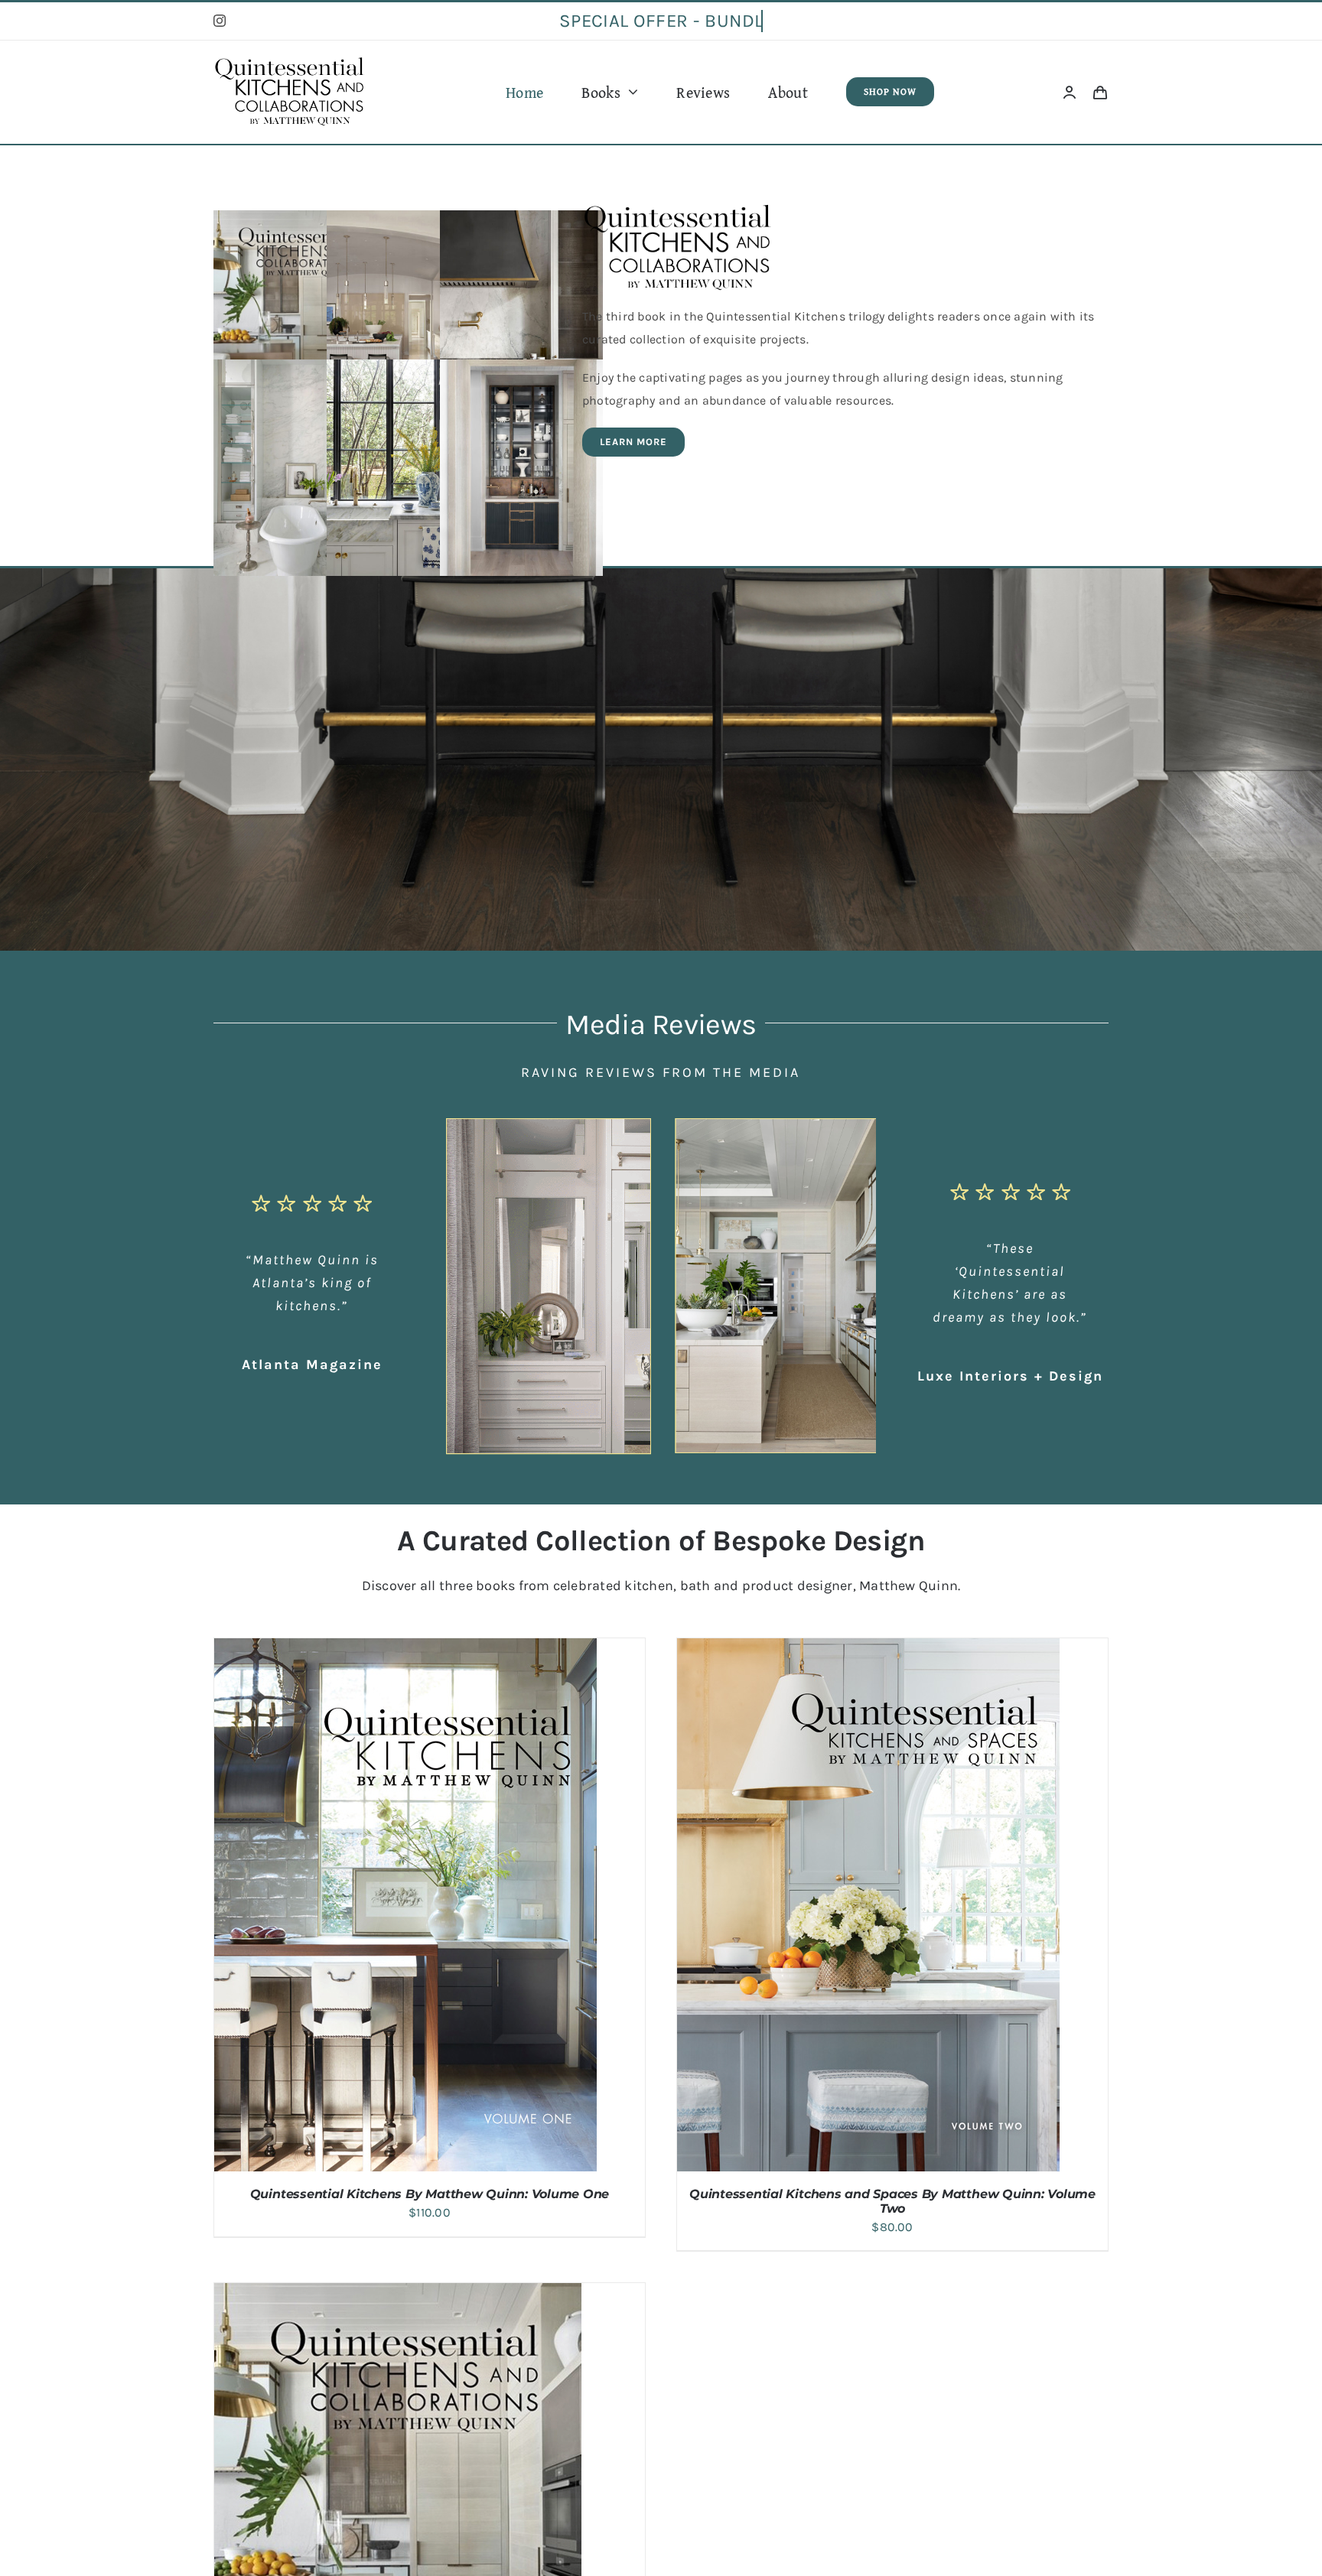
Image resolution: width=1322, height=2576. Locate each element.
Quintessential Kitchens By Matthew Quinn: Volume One (430, 2194)
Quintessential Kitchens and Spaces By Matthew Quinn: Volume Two (892, 2201)
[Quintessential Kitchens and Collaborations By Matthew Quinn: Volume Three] (398, 2294)
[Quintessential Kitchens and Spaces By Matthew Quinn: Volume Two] (868, 1649)
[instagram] (220, 21)
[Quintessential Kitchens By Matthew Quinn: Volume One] (405, 1649)
